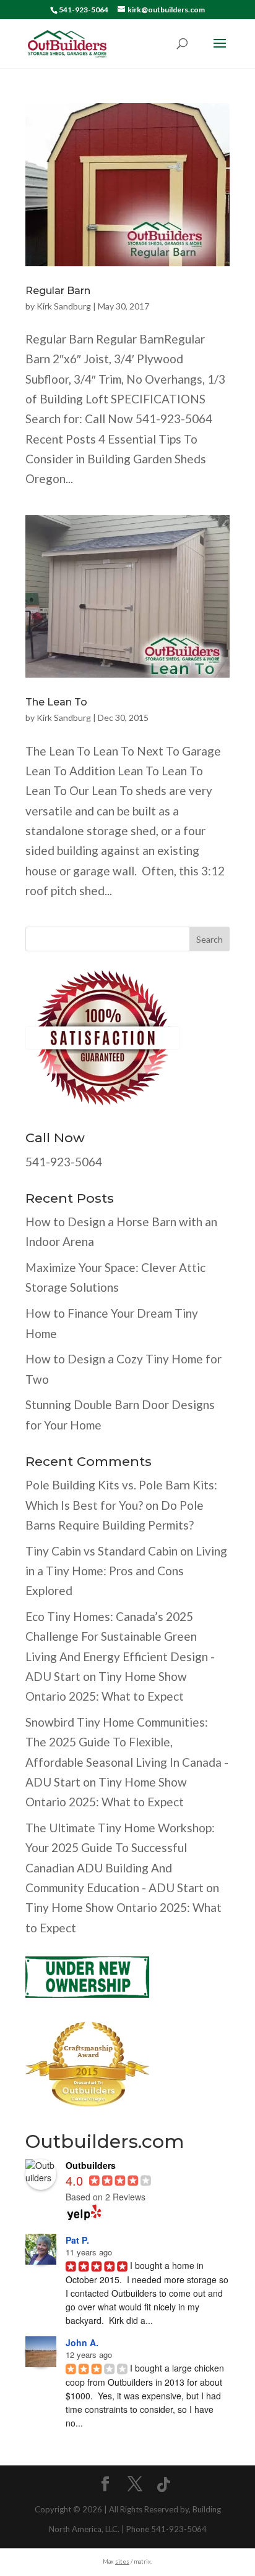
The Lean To (56, 702)
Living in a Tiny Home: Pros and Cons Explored (126, 1571)
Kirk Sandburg (64, 306)
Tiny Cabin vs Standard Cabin (102, 1551)
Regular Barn (58, 291)
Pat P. (77, 2240)
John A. (82, 2342)
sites (122, 2561)
